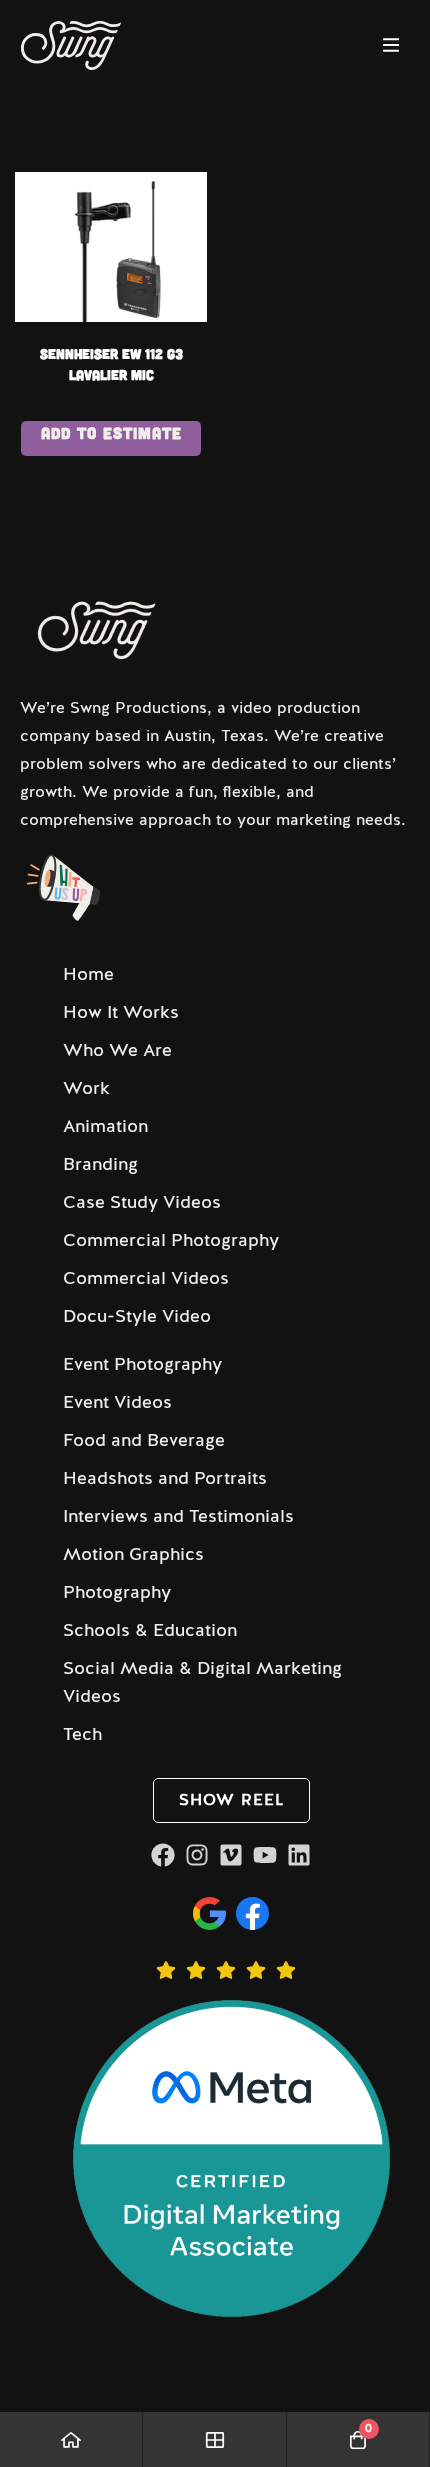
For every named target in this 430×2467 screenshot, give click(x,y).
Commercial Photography (171, 1240)
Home (88, 974)
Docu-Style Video (137, 1316)
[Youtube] (265, 1855)
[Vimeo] (231, 1855)
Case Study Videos (142, 1202)
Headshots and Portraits (165, 1478)
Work (86, 1088)
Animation (105, 1126)
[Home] (71, 2439)
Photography (117, 1592)
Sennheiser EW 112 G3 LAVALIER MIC (111, 364)
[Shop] (214, 2439)
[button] (231, 1800)
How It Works (121, 1012)
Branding (100, 1164)
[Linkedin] (299, 1855)
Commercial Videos (146, 1278)
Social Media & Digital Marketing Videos (202, 1682)
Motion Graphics (133, 1554)
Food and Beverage (144, 1440)
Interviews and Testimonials (178, 1516)
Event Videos (117, 1402)
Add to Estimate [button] (111, 432)
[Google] (209, 1913)
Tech (82, 1734)
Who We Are (117, 1050)
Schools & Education (150, 1630)
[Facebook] (163, 1855)
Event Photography (142, 1364)
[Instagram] (197, 1855)
